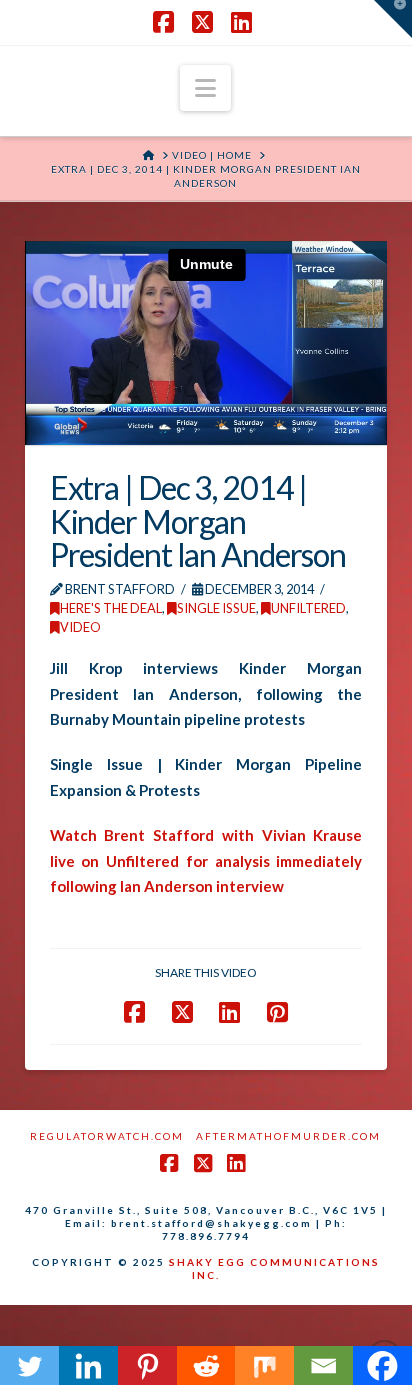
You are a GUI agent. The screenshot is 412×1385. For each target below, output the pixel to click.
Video (80, 627)
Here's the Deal (111, 608)
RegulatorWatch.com (107, 1136)
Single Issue (216, 608)
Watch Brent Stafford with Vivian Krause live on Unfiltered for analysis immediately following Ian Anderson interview (206, 860)
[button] (205, 88)
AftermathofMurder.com (288, 1136)
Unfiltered (308, 608)
